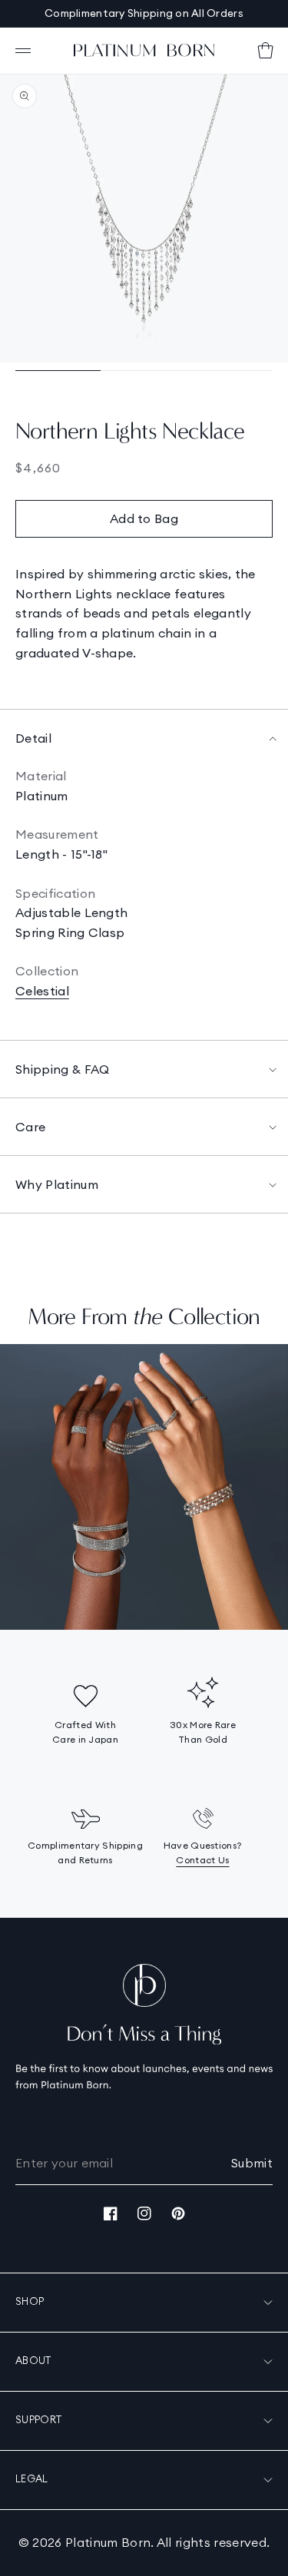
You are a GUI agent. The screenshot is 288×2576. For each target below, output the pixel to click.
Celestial (42, 991)
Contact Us (202, 1860)
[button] (23, 51)
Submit (252, 2163)
